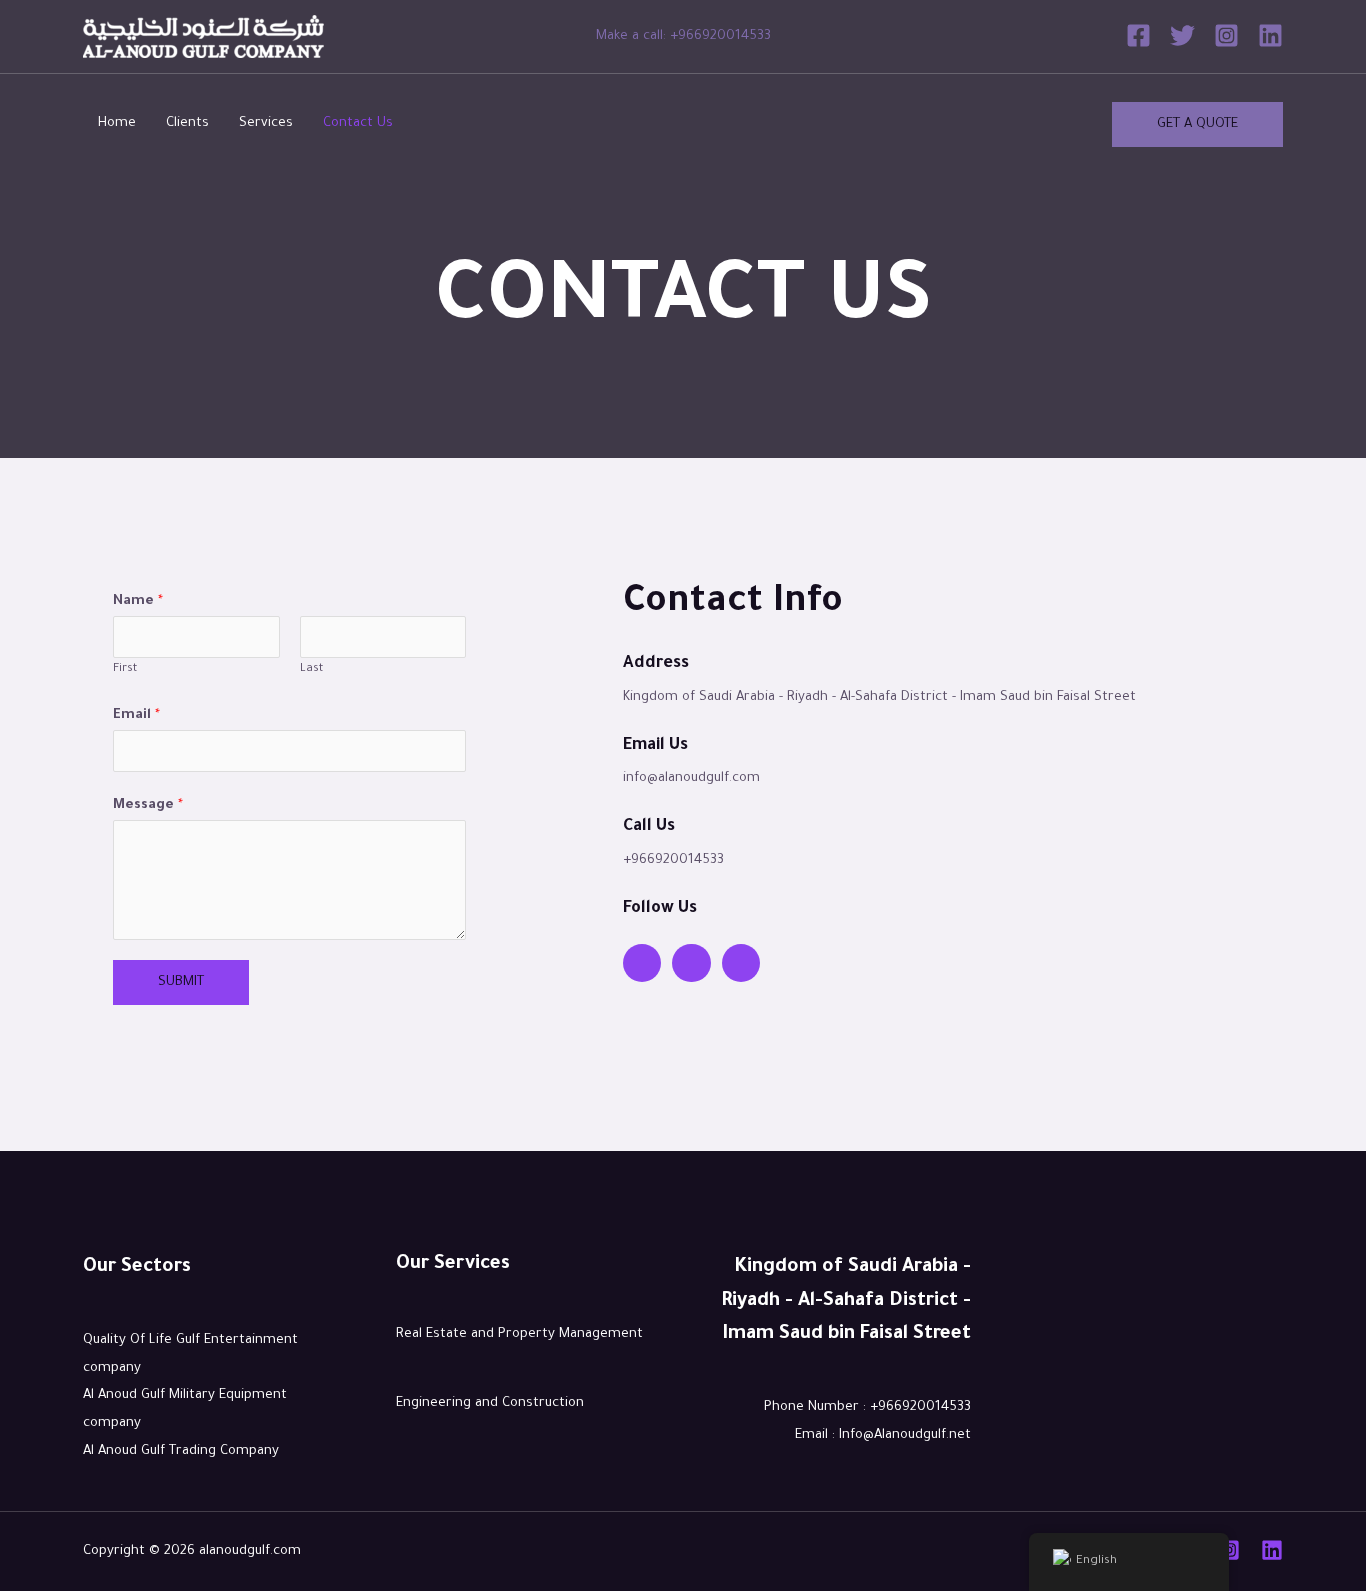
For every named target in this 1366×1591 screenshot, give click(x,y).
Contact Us (358, 123)
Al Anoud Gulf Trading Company (181, 1451)
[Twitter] (1182, 35)
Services (266, 123)
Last (311, 669)
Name (138, 601)
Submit (181, 982)
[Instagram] (1226, 35)
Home (117, 123)
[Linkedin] (1270, 35)
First (125, 669)
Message (148, 805)
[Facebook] (1138, 35)
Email (136, 715)
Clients (187, 123)
